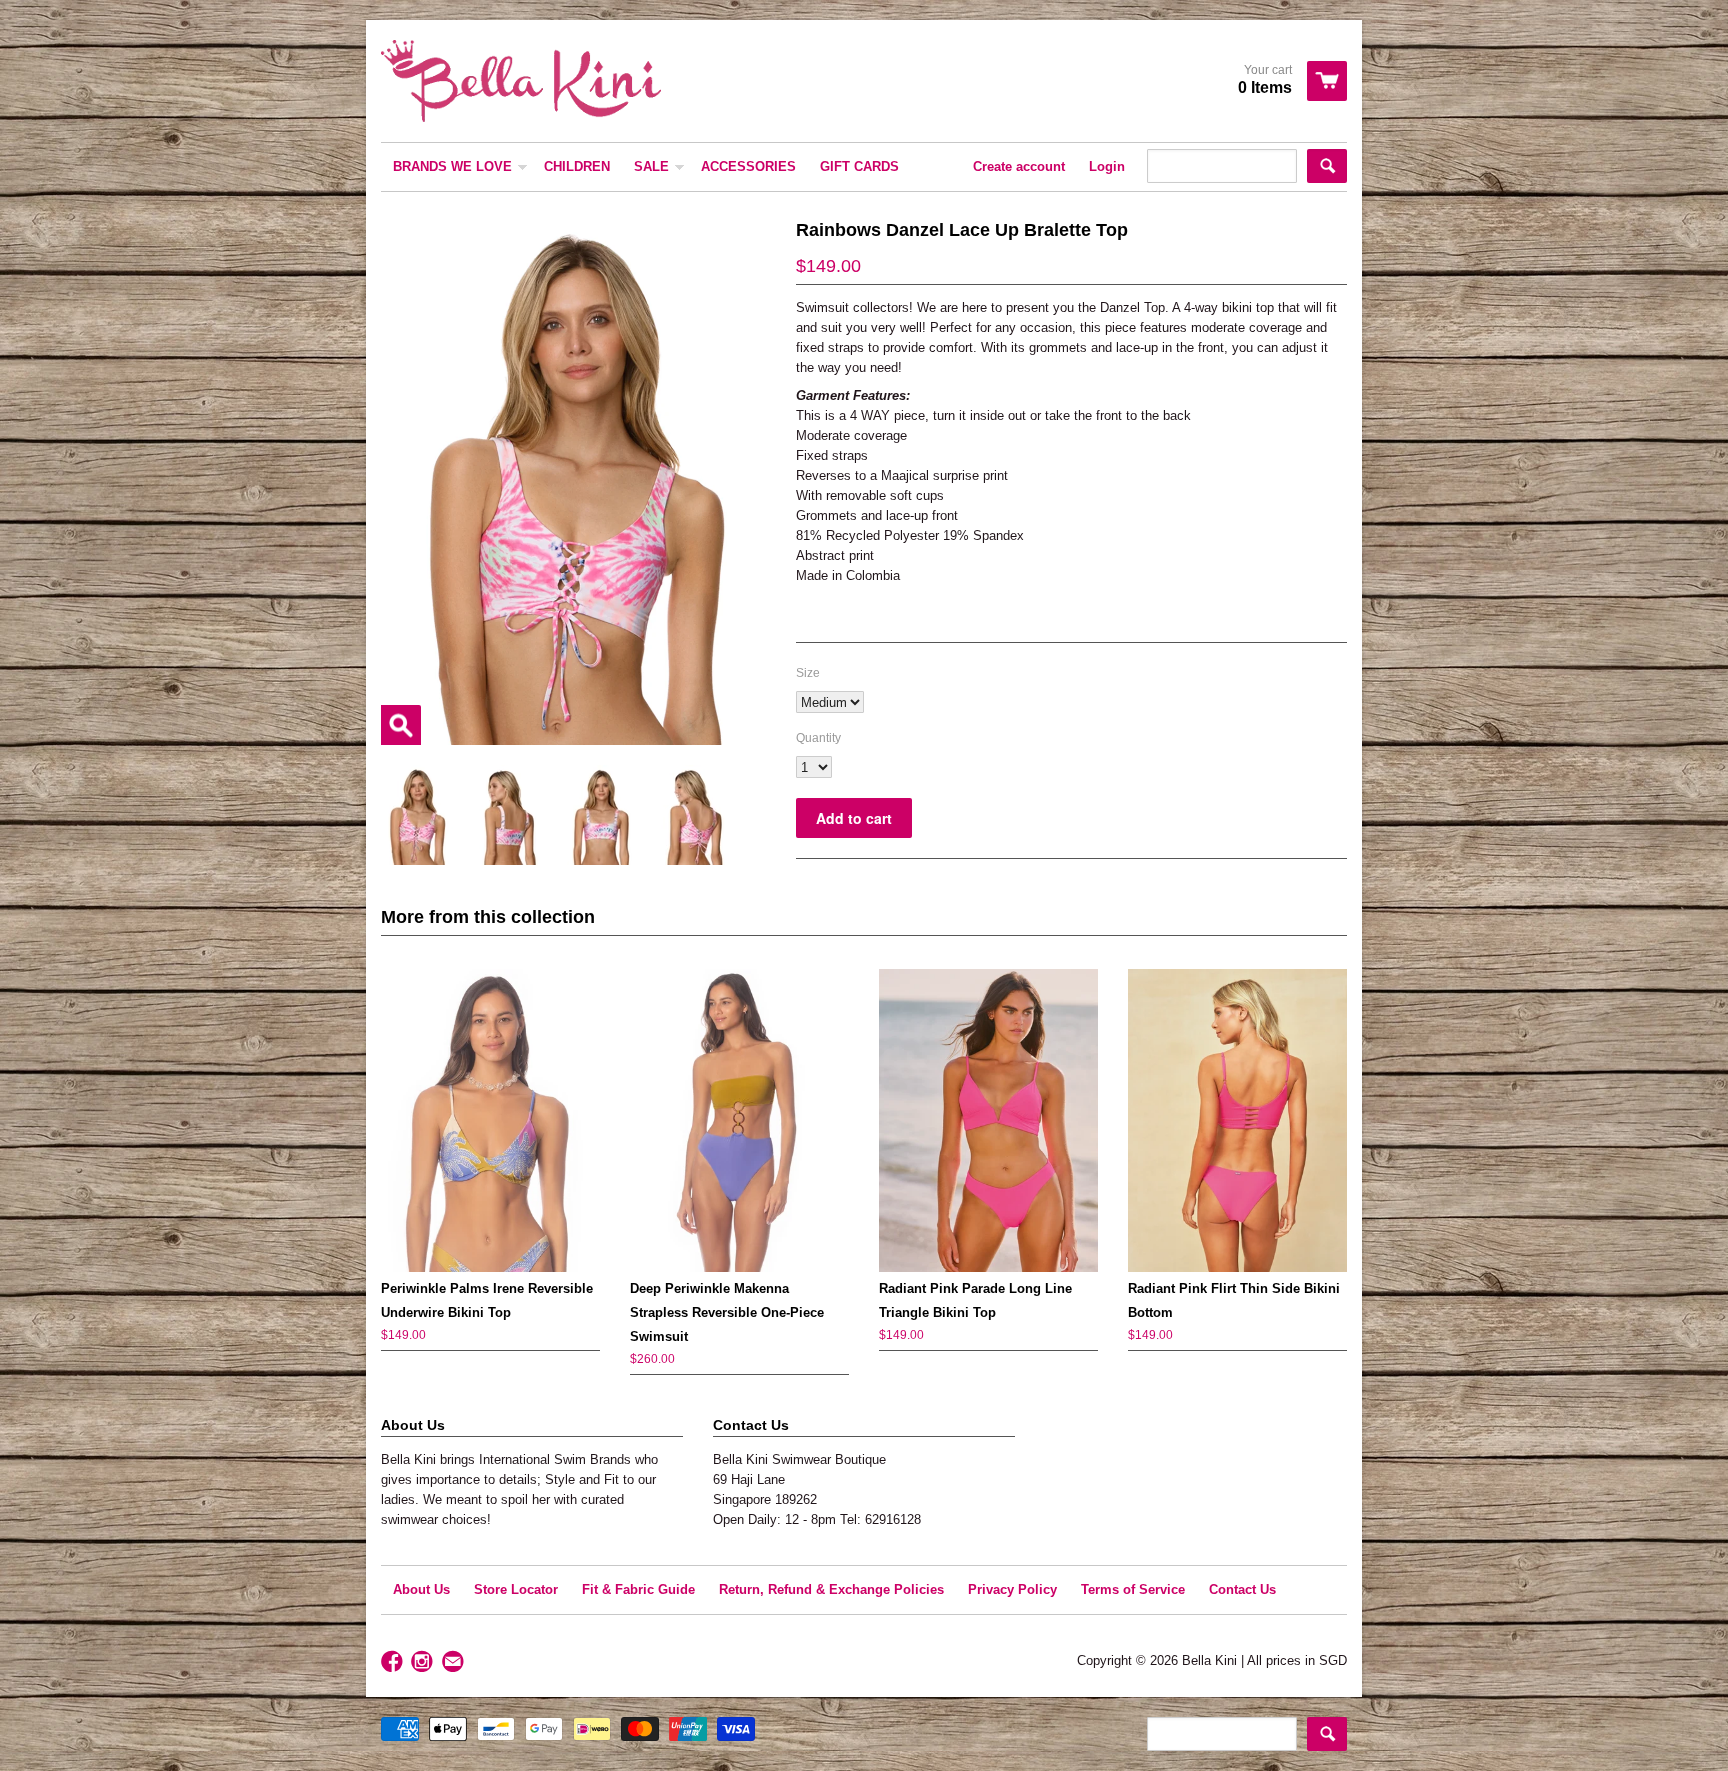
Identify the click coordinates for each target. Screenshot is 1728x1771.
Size (808, 673)
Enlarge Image (401, 725)
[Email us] (455, 1662)
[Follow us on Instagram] (424, 1662)
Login (1107, 166)
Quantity (818, 738)
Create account (1019, 166)
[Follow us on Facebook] (394, 1662)
